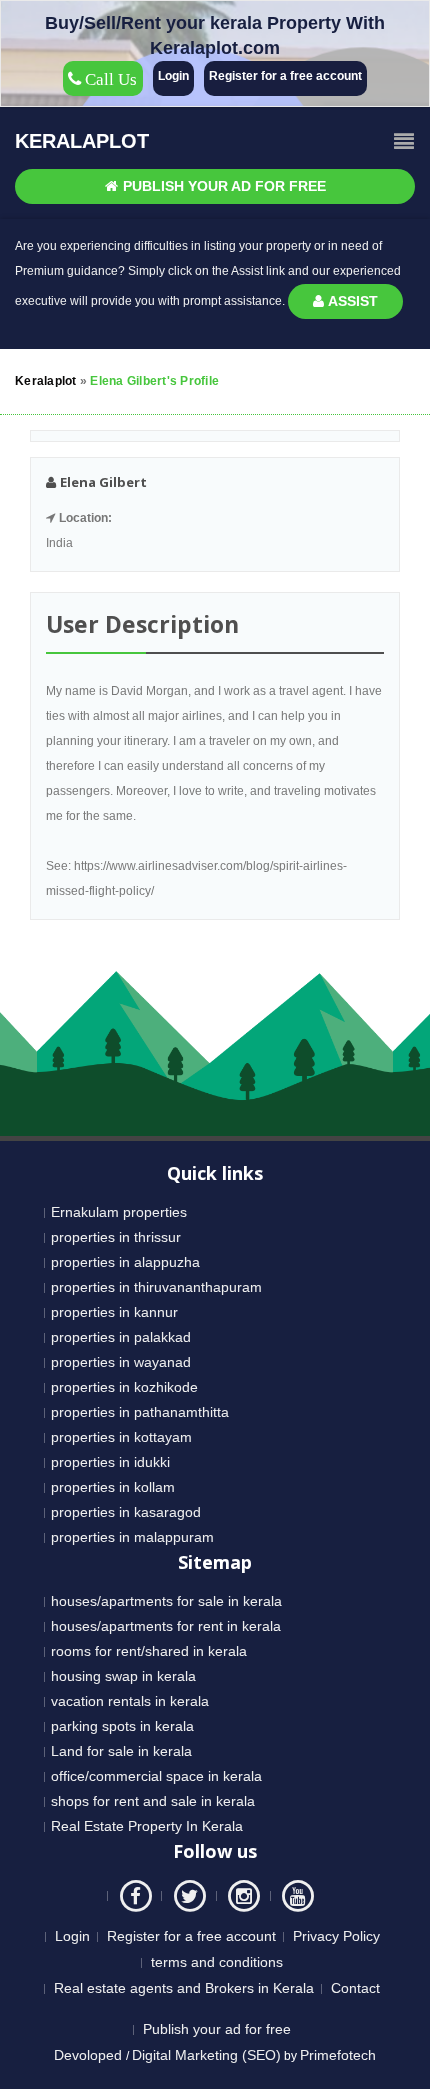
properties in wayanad (121, 1362)
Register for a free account (285, 76)
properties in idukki (110, 1462)
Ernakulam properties (119, 1212)
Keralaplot (82, 141)
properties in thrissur (116, 1237)
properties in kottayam (121, 1437)
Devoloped (90, 2055)
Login (173, 76)
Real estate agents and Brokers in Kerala (184, 1988)
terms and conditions (217, 1962)
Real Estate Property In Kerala (147, 1826)
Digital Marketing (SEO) (206, 2055)
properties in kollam (113, 1487)
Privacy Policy (336, 1936)
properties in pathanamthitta (140, 1412)
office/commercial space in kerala (156, 1776)
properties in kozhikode (124, 1387)
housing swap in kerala (123, 1676)
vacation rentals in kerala (130, 1701)
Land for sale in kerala (121, 1751)
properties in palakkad (121, 1337)
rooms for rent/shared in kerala (149, 1651)
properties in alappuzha (125, 1262)
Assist (351, 301)
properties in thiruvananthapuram (156, 1287)
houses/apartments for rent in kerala (166, 1626)
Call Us (109, 79)
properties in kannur (114, 1312)
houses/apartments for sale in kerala (166, 1601)
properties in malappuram (132, 1537)
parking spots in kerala (122, 1726)
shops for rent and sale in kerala (153, 1801)
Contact (355, 1988)
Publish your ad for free (222, 186)
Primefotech (338, 2055)
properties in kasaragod (126, 1512)
